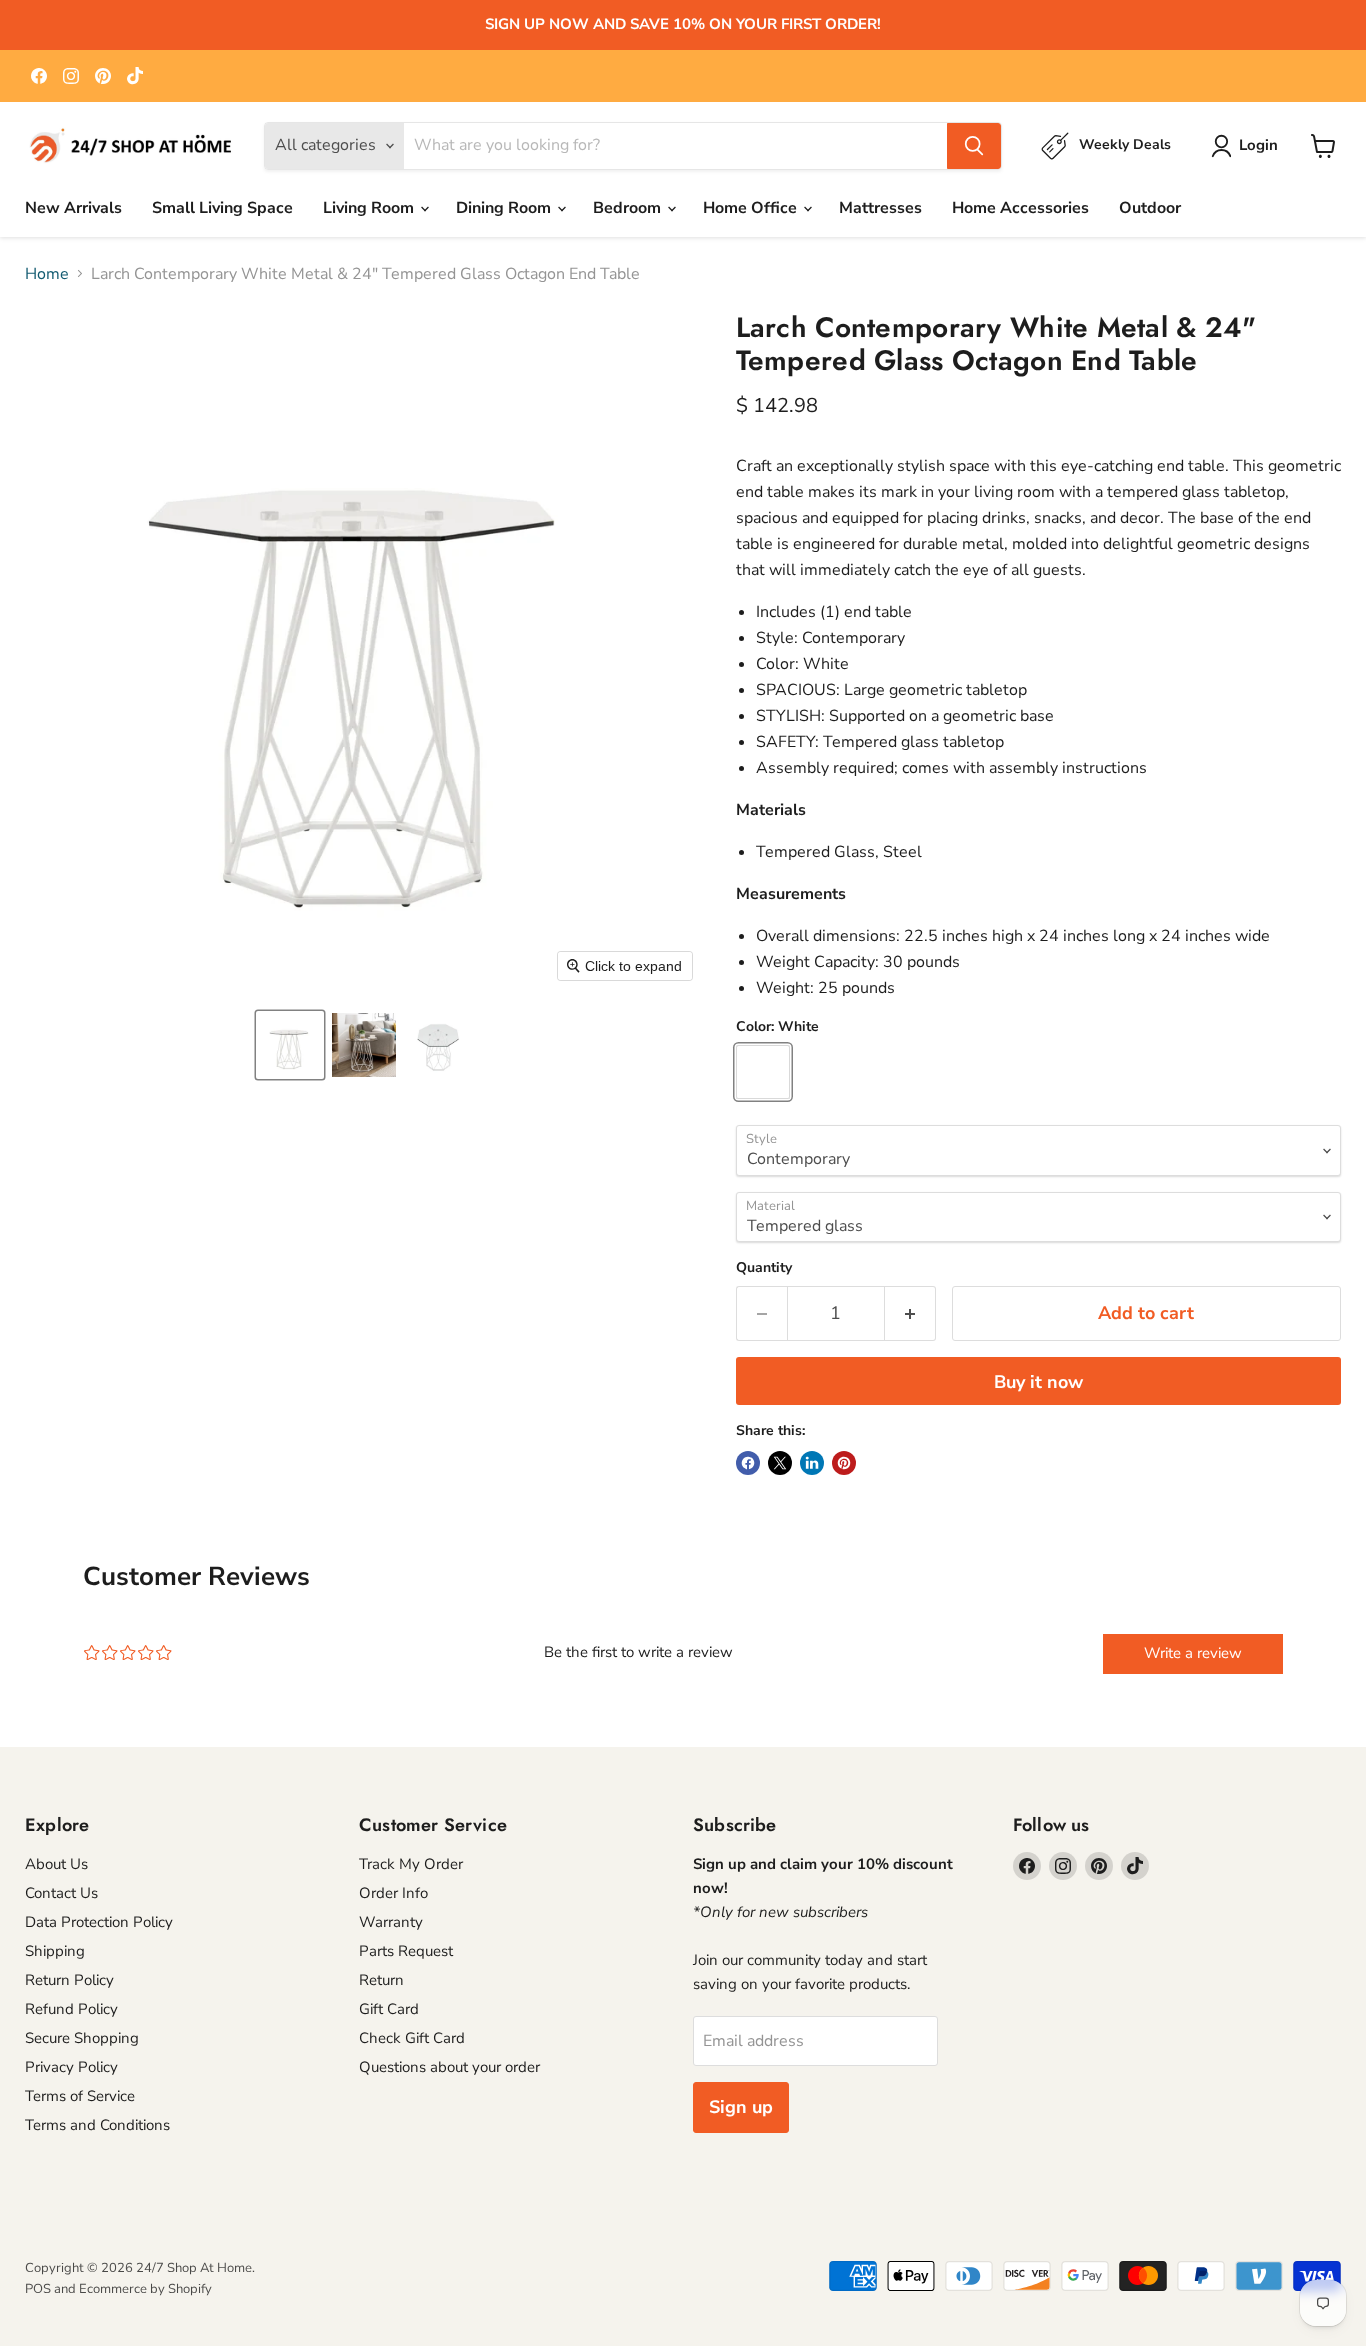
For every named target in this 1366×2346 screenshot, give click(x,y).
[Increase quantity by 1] (910, 1313)
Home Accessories (1020, 208)
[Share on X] (780, 1463)
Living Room (370, 208)
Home (47, 274)
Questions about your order (449, 2067)
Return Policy (69, 1980)
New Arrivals (73, 208)
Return (381, 1980)
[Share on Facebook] (748, 1463)
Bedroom (629, 208)
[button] (290, 1045)
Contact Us (61, 1893)
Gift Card (389, 2009)
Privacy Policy (71, 2067)
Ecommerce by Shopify (145, 2289)
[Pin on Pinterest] (844, 1463)
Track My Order (411, 1864)
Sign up (741, 2107)
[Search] (974, 146)
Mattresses (880, 208)
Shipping (55, 1951)
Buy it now (1038, 1382)
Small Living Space (222, 208)
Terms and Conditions (97, 2125)
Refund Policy (71, 2009)
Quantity (764, 1268)
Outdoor (1150, 208)
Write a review (1193, 1653)
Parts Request (406, 1951)
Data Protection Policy (99, 1922)
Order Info (393, 1893)
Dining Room (505, 208)
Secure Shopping (82, 2038)
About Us (56, 1864)
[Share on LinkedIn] (812, 1463)
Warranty (391, 1922)
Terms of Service (80, 2096)
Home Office (752, 208)
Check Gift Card (412, 2038)
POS (38, 2289)
